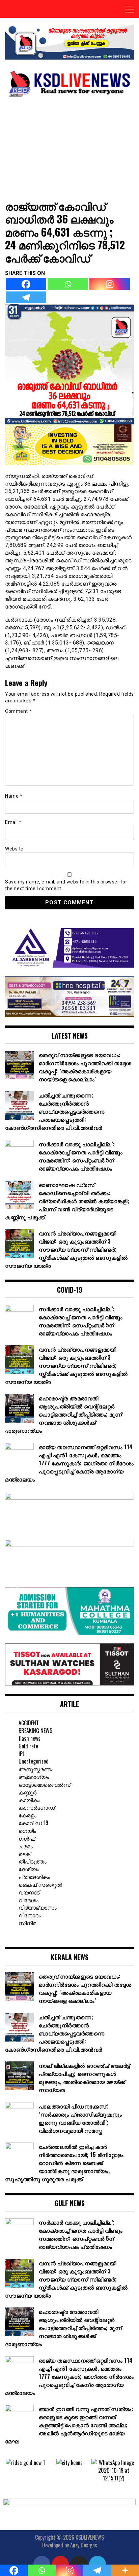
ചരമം (26, 1846)
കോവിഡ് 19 (33, 1823)
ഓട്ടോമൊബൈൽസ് (45, 1784)
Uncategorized (34, 1761)
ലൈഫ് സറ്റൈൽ (40, 1884)
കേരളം (27, 1815)
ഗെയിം (27, 1831)
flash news (30, 1738)
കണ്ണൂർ (27, 1792)
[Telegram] (26, 297)
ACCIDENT (29, 1723)
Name (14, 796)
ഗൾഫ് (27, 1838)
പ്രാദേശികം (34, 1877)
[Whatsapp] (68, 284)
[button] (10, 2470)
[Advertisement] (69, 148)
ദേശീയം (29, 1869)
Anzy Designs (84, 2545)
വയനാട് (29, 1892)
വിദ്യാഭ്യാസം (38, 1907)
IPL (22, 1754)
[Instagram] (110, 284)
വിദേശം (29, 1900)
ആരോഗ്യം (34, 1777)
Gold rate (28, 1746)
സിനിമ (27, 1923)
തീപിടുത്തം (33, 1861)
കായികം (29, 1800)
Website (14, 849)
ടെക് (24, 1854)
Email (13, 822)
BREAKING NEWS (35, 1731)
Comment (18, 711)
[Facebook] (26, 284)
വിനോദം (30, 1915)
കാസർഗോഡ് (37, 1807)
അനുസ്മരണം (36, 1769)
